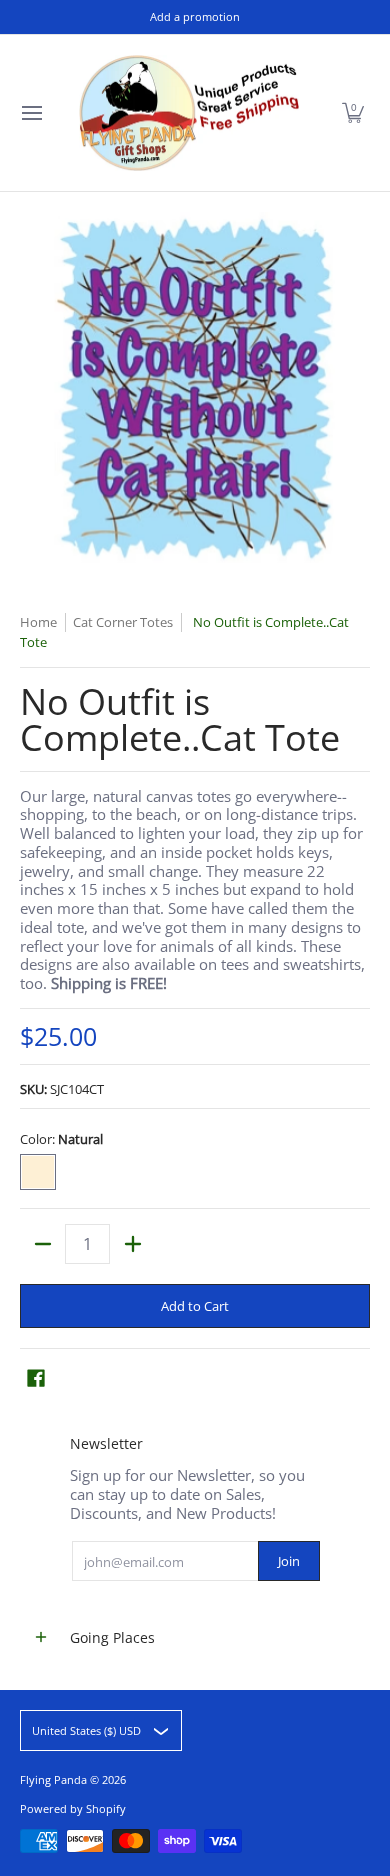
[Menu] (31, 113)
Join (289, 1561)
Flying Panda (53, 1779)
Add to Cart (195, 1306)
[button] (353, 113)
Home (38, 622)
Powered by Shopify (73, 1808)
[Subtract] (42, 1244)
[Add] (132, 1244)
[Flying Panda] (189, 113)
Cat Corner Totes (123, 622)
